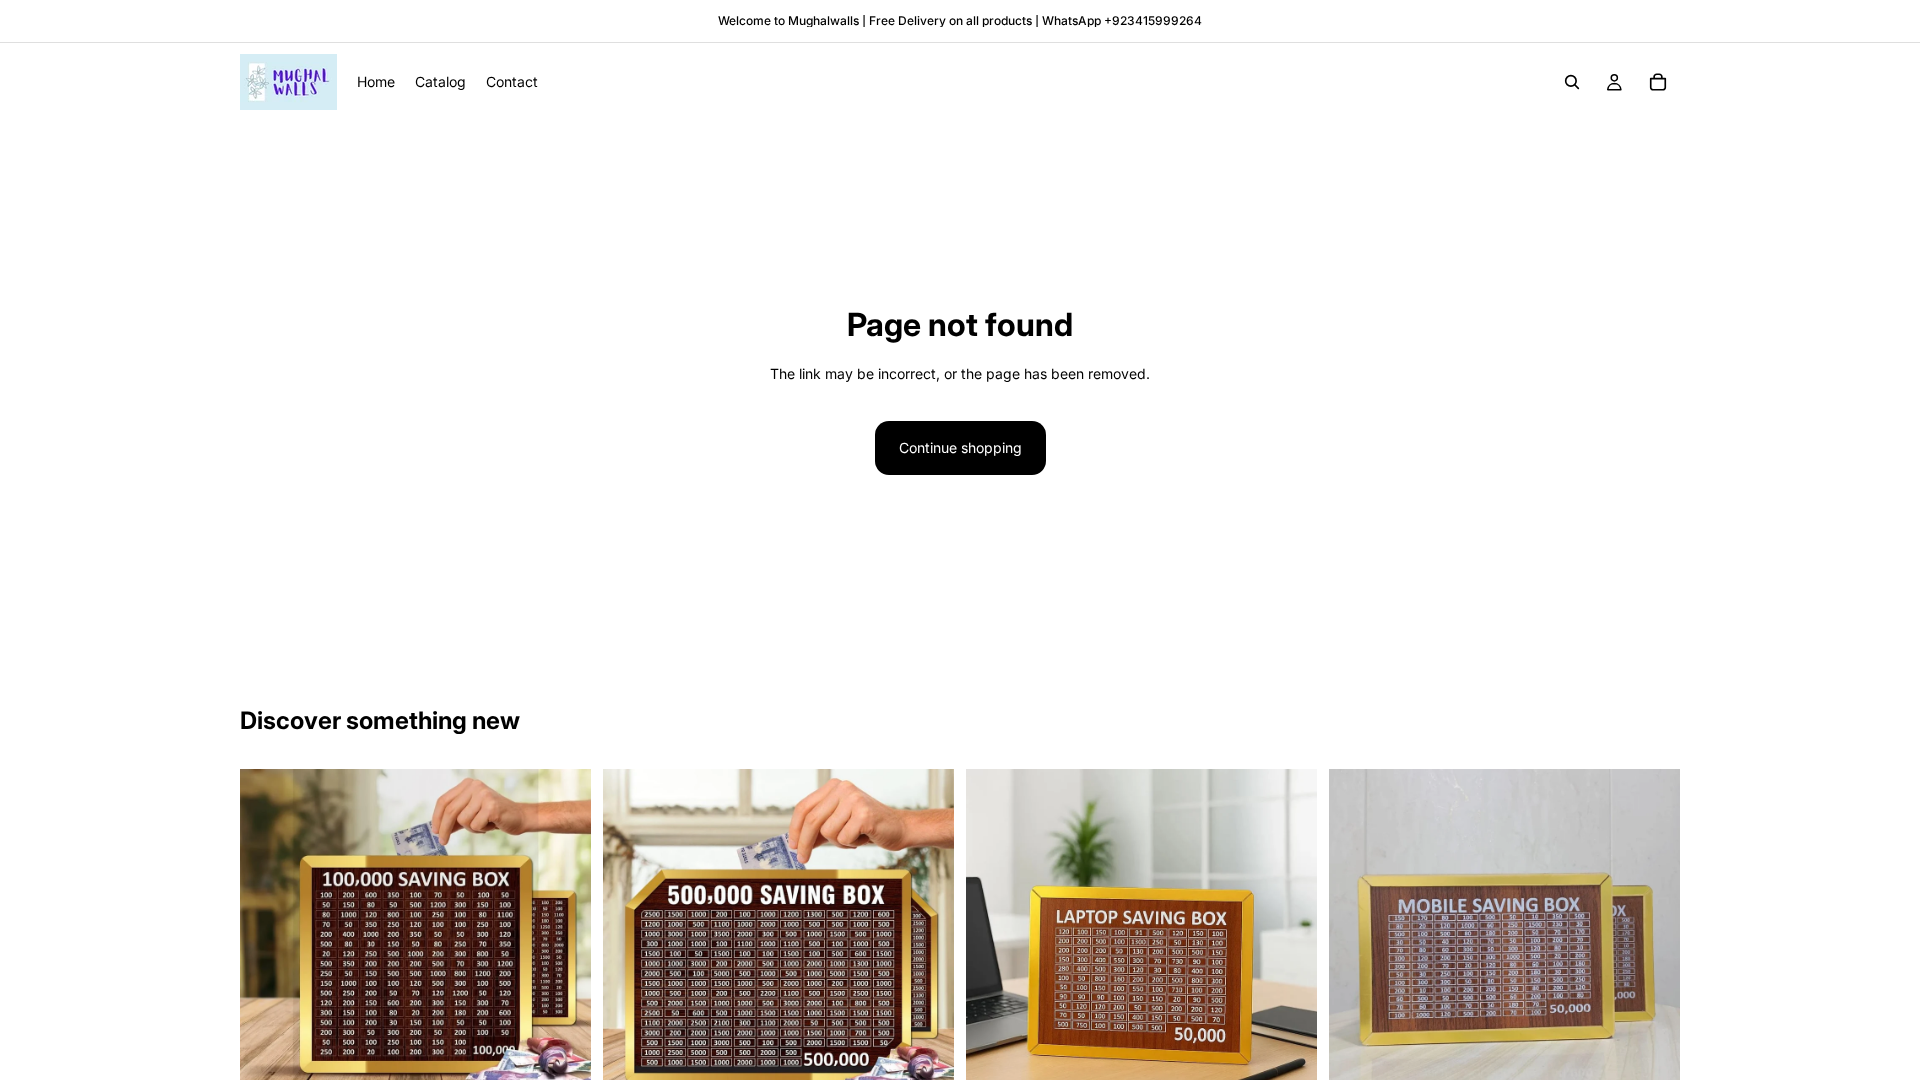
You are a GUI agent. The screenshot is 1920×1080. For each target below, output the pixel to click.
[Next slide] (561, 945)
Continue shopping (960, 447)
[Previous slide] (270, 945)
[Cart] (1658, 82)
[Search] (1572, 82)
